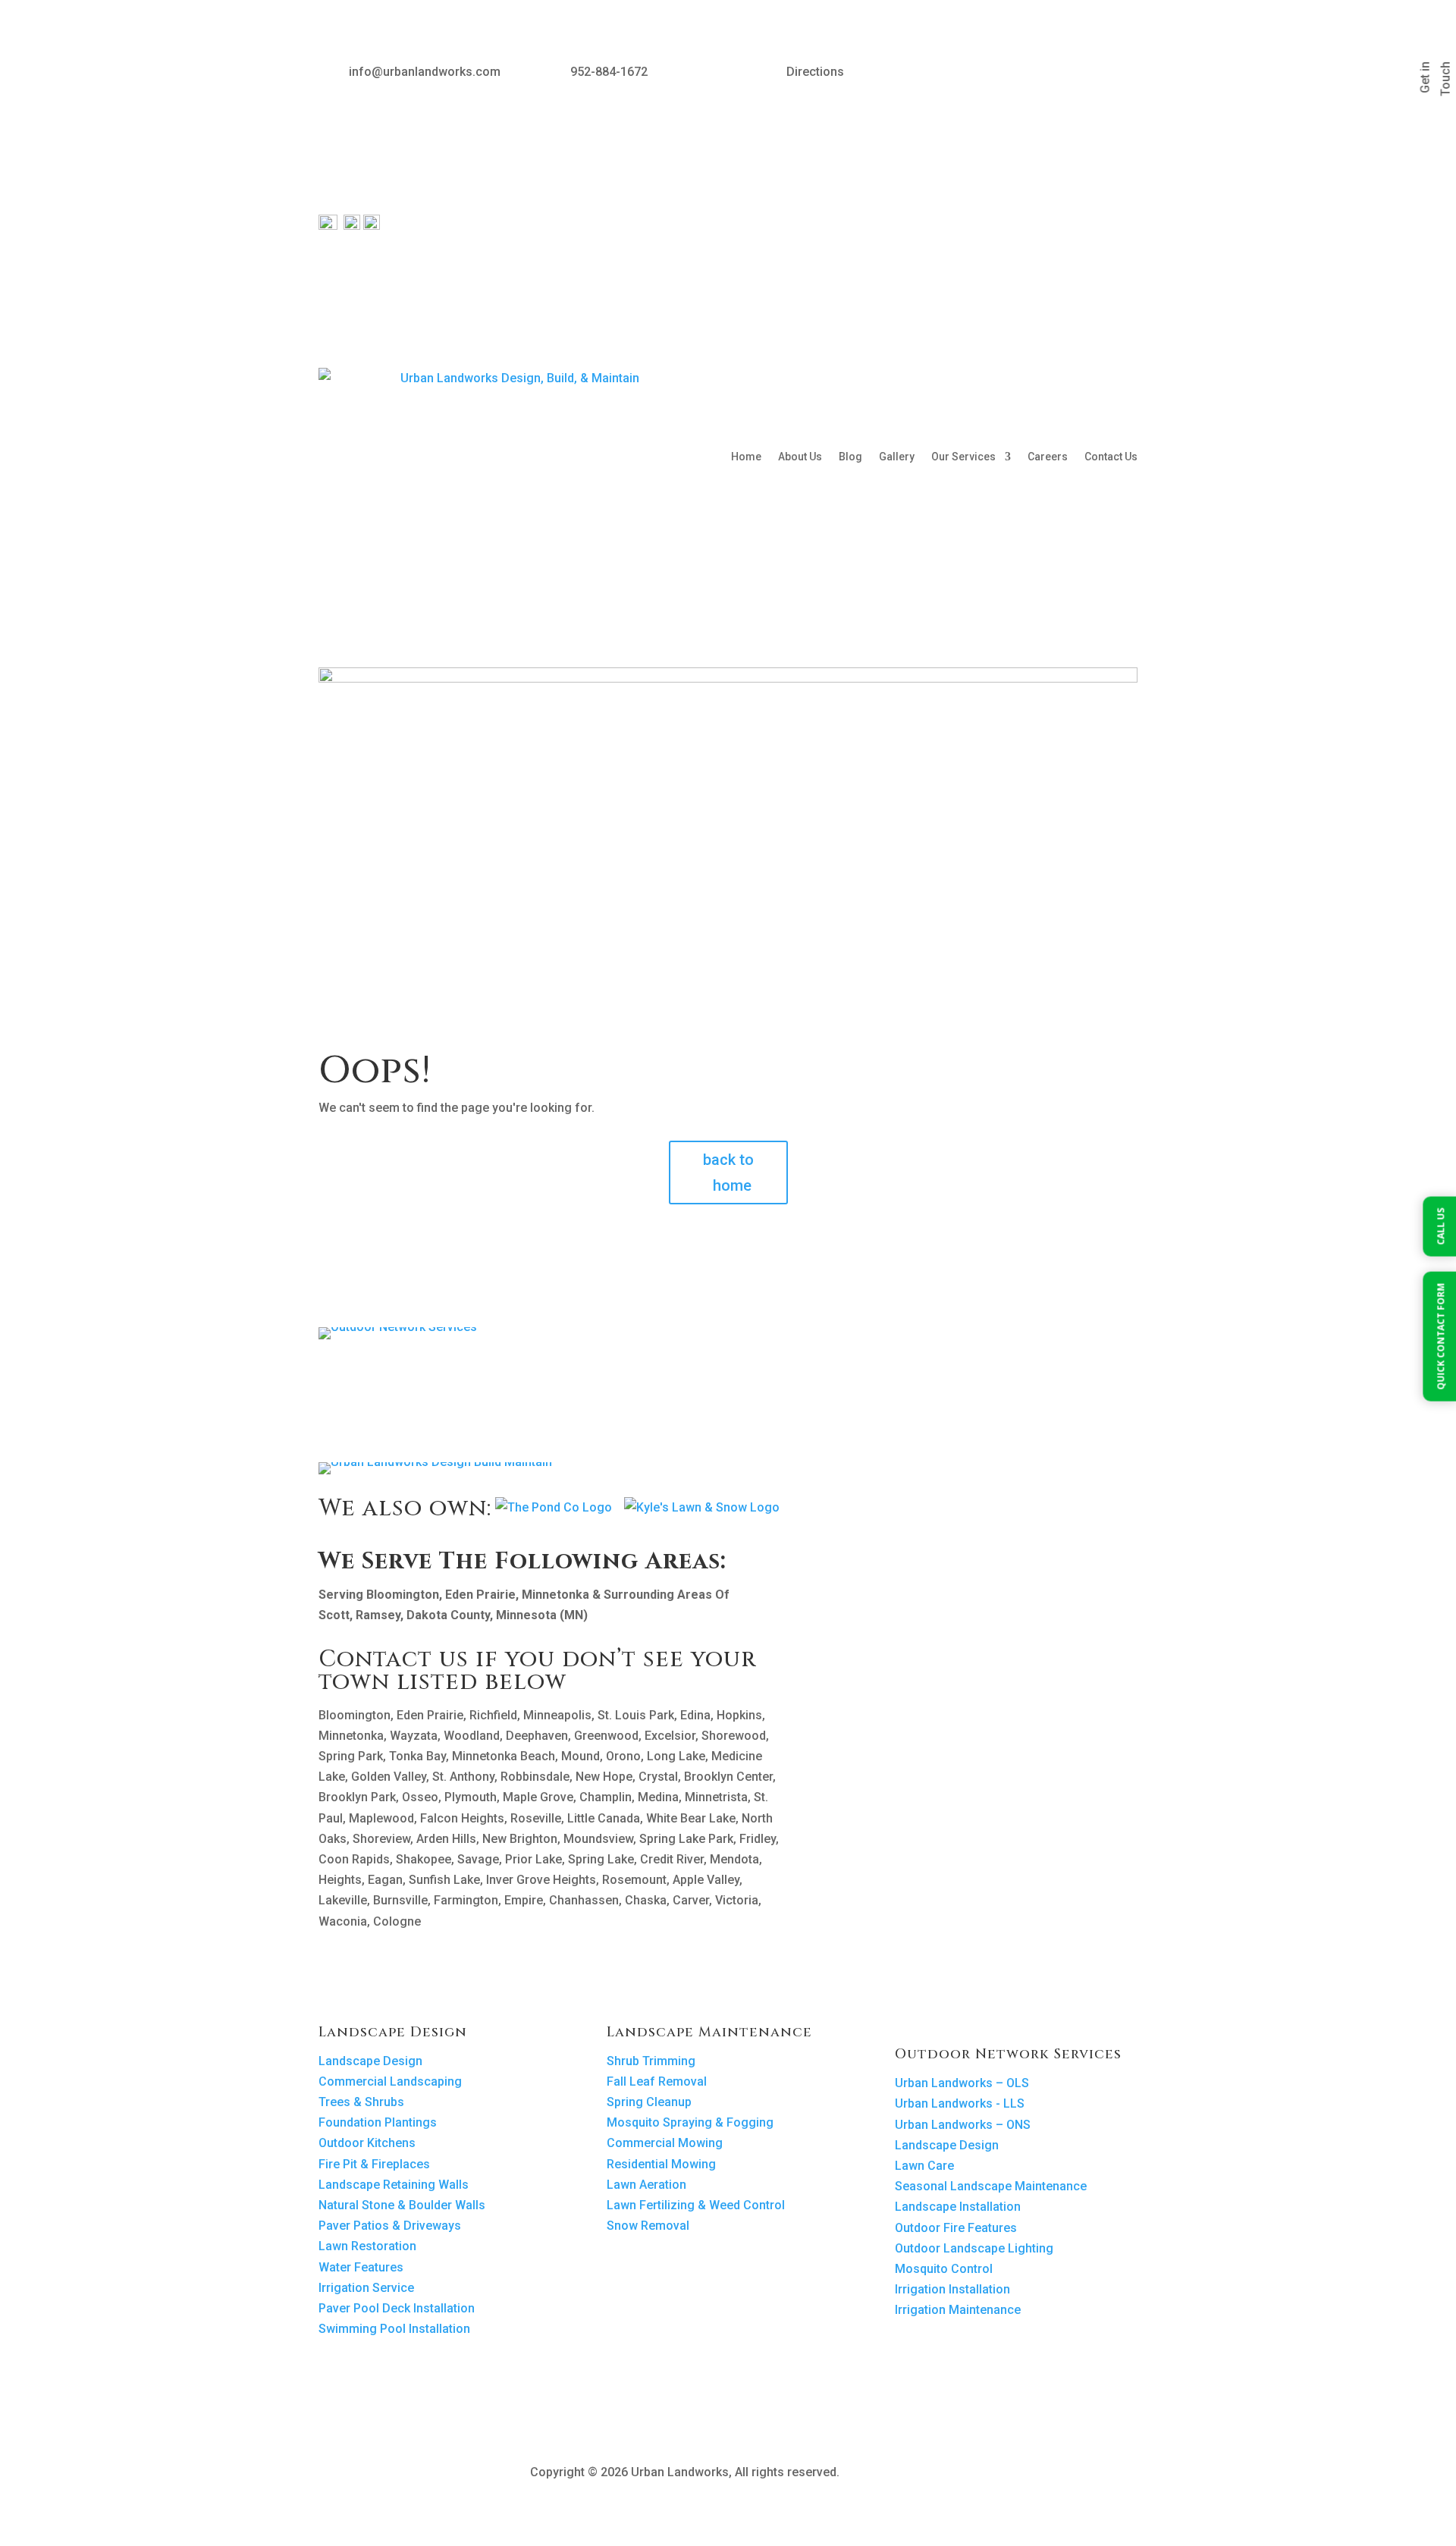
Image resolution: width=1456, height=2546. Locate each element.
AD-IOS (884, 2473)
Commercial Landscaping (390, 2081)
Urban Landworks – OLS (962, 2083)
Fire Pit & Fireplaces (374, 2164)
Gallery (897, 457)
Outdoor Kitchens (367, 2143)
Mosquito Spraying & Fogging (690, 2122)
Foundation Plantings (378, 2122)
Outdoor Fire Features (956, 2228)
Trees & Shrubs (361, 2102)
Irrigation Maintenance (958, 2310)
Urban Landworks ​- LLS (960, 2103)
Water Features (361, 2267)
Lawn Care (924, 2166)
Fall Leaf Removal (657, 2081)
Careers (1048, 457)
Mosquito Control (944, 2269)
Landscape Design (370, 2061)
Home (746, 457)
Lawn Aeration (646, 2185)
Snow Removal (648, 2226)
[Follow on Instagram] (1095, 74)
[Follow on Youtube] (1125, 74)
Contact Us (1111, 457)
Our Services (963, 457)
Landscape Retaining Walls (394, 2185)
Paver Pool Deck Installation (397, 2308)
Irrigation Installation (952, 2289)
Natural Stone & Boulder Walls (402, 2205)
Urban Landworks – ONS (963, 2125)
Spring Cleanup (649, 2102)
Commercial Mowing (665, 2143)
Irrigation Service (366, 2288)
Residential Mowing (661, 2164)
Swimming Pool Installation (394, 2329)
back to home (728, 1173)
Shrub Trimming (651, 2061)
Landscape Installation (958, 2207)
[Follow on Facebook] (1065, 74)
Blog (850, 457)
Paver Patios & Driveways (390, 2226)
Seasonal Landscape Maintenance (991, 2186)
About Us (800, 457)
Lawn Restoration (367, 2246)
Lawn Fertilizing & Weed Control (696, 2205)
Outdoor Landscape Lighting (974, 2248)
